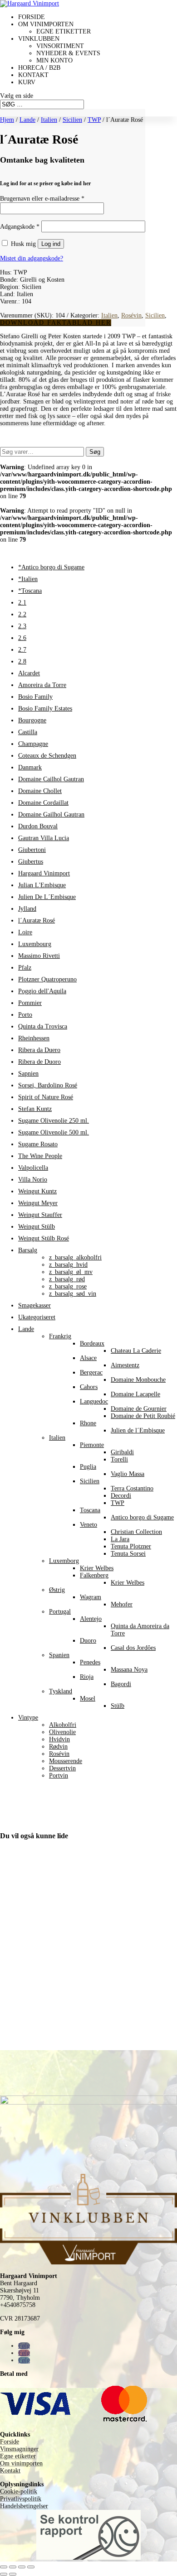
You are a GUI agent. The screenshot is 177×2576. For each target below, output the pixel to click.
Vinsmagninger (19, 2449)
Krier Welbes (97, 1568)
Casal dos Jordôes (133, 1648)
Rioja (87, 1677)
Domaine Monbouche (138, 1380)
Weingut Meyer (38, 1203)
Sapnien (28, 1074)
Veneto (88, 1525)
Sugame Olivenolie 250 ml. (54, 1121)
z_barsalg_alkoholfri (75, 1257)
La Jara (120, 1539)
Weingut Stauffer (40, 1215)
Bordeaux (92, 1343)
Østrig (57, 1590)
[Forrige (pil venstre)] (4, 2574)
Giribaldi (122, 1452)
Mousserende (66, 1761)
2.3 (22, 626)
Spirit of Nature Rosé (46, 1097)
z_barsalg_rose (68, 1286)
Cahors (89, 1387)
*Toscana (30, 591)
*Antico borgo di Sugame (51, 567)
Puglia (88, 1467)
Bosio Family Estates (45, 709)
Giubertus (31, 862)
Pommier (30, 1003)
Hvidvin (59, 1739)
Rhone (88, 1423)
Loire (25, 932)
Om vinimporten (46, 24)
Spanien (59, 1655)
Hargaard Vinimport (44, 873)
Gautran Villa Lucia (44, 838)
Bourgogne (32, 720)
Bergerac (91, 1372)
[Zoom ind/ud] (4, 2567)
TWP (94, 120)
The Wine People (40, 1156)
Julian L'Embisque (42, 885)
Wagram (91, 1597)
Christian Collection (136, 1532)
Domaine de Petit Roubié (143, 1416)
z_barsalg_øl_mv (71, 1272)
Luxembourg (35, 944)
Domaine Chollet (40, 791)
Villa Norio (33, 1180)
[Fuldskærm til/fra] (13, 2567)
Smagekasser (34, 1305)
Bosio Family (35, 697)
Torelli (119, 1459)
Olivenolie (62, 1732)
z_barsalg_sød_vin (73, 1294)
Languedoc (94, 1401)
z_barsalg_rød (67, 1279)
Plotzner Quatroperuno (47, 979)
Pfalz (25, 968)
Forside (32, 17)
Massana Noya (129, 1670)
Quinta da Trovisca (43, 1026)
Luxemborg (64, 1561)
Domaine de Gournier (139, 1409)
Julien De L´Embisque (47, 897)
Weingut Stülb (37, 1227)
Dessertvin (62, 1768)
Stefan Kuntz (35, 1109)
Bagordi (121, 1684)
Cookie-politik (19, 2492)
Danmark (30, 767)
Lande (27, 120)
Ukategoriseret (37, 1317)
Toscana (90, 1510)
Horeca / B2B (39, 68)
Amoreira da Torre (42, 685)
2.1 (22, 603)
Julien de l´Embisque (138, 1430)
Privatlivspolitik (21, 2499)
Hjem (7, 120)
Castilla (28, 732)
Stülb (118, 1706)
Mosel (88, 1699)
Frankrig (60, 1336)
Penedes (90, 1662)
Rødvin (58, 1747)
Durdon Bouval (38, 826)
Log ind (51, 244)
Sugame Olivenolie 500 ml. (54, 1132)
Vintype (28, 1718)
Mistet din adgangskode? (32, 258)
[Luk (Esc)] (31, 2567)
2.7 (22, 650)
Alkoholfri (63, 1725)
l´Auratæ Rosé (37, 920)
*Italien (28, 579)
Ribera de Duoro (39, 1062)
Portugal (60, 1612)
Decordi (121, 1496)
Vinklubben (39, 39)
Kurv (27, 82)
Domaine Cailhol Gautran (51, 779)
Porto (25, 1015)
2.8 (22, 661)
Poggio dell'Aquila (42, 991)
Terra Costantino (132, 1488)
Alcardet (29, 673)
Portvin (59, 1776)
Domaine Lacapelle (135, 1394)
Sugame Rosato (38, 1144)
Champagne (33, 744)
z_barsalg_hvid (68, 1265)
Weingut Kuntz (37, 1191)
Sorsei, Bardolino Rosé (48, 1085)
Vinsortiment (60, 46)
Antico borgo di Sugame (142, 1517)
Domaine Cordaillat (43, 803)
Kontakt (33, 75)
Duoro (88, 1641)
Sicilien (72, 120)
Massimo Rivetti (39, 956)
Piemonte (92, 1445)
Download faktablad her (56, 323)
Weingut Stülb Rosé (44, 1238)
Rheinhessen (34, 1038)
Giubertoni (32, 850)
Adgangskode (20, 227)
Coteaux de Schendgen (47, 756)
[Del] (22, 2567)
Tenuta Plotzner (131, 1546)
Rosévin (131, 315)
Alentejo (91, 1619)
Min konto (54, 60)
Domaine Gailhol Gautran (51, 815)
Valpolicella (33, 1168)
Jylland (27, 909)
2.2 (22, 614)
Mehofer (122, 1604)
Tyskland (61, 1691)
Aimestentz (125, 1365)
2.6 (22, 638)
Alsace (88, 1358)
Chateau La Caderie (136, 1351)
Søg (95, 452)
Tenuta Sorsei (128, 1554)
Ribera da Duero (39, 1050)
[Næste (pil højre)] (13, 2574)
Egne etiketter (64, 31)
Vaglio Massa (128, 1474)
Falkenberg (94, 1575)
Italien (49, 120)
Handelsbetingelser (24, 2506)
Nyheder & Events (68, 53)
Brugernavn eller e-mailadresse (42, 199)
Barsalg (28, 1250)
